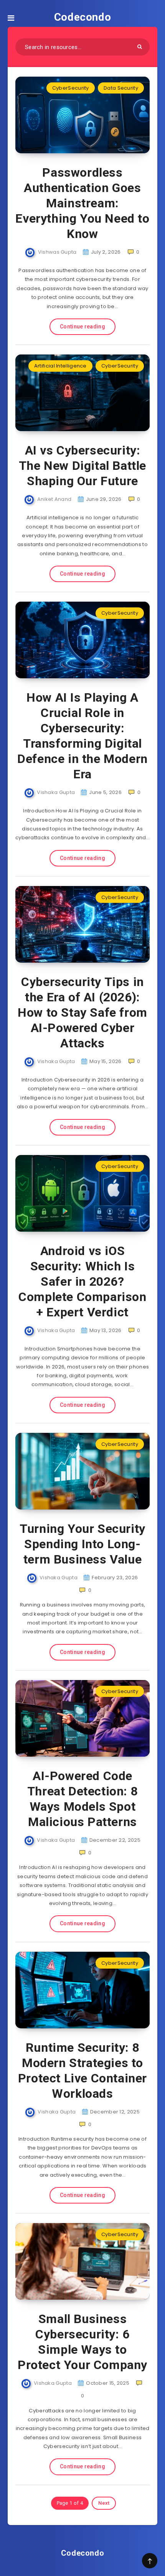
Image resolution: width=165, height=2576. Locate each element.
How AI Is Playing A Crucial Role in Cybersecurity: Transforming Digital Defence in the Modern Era (82, 736)
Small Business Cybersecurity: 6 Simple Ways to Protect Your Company (82, 2342)
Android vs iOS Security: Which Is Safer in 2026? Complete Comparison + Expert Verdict (82, 1281)
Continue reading (82, 327)
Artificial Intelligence (60, 366)
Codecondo (82, 17)
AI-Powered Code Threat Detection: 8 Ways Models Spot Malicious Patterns (82, 1799)
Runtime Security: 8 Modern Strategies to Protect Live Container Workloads (82, 2071)
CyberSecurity (71, 88)
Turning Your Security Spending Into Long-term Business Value (82, 1544)
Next (104, 2503)
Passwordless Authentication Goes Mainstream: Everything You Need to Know (82, 203)
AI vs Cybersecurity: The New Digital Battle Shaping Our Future (82, 466)
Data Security (121, 88)
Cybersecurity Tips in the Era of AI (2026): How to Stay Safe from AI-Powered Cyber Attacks (82, 1012)
